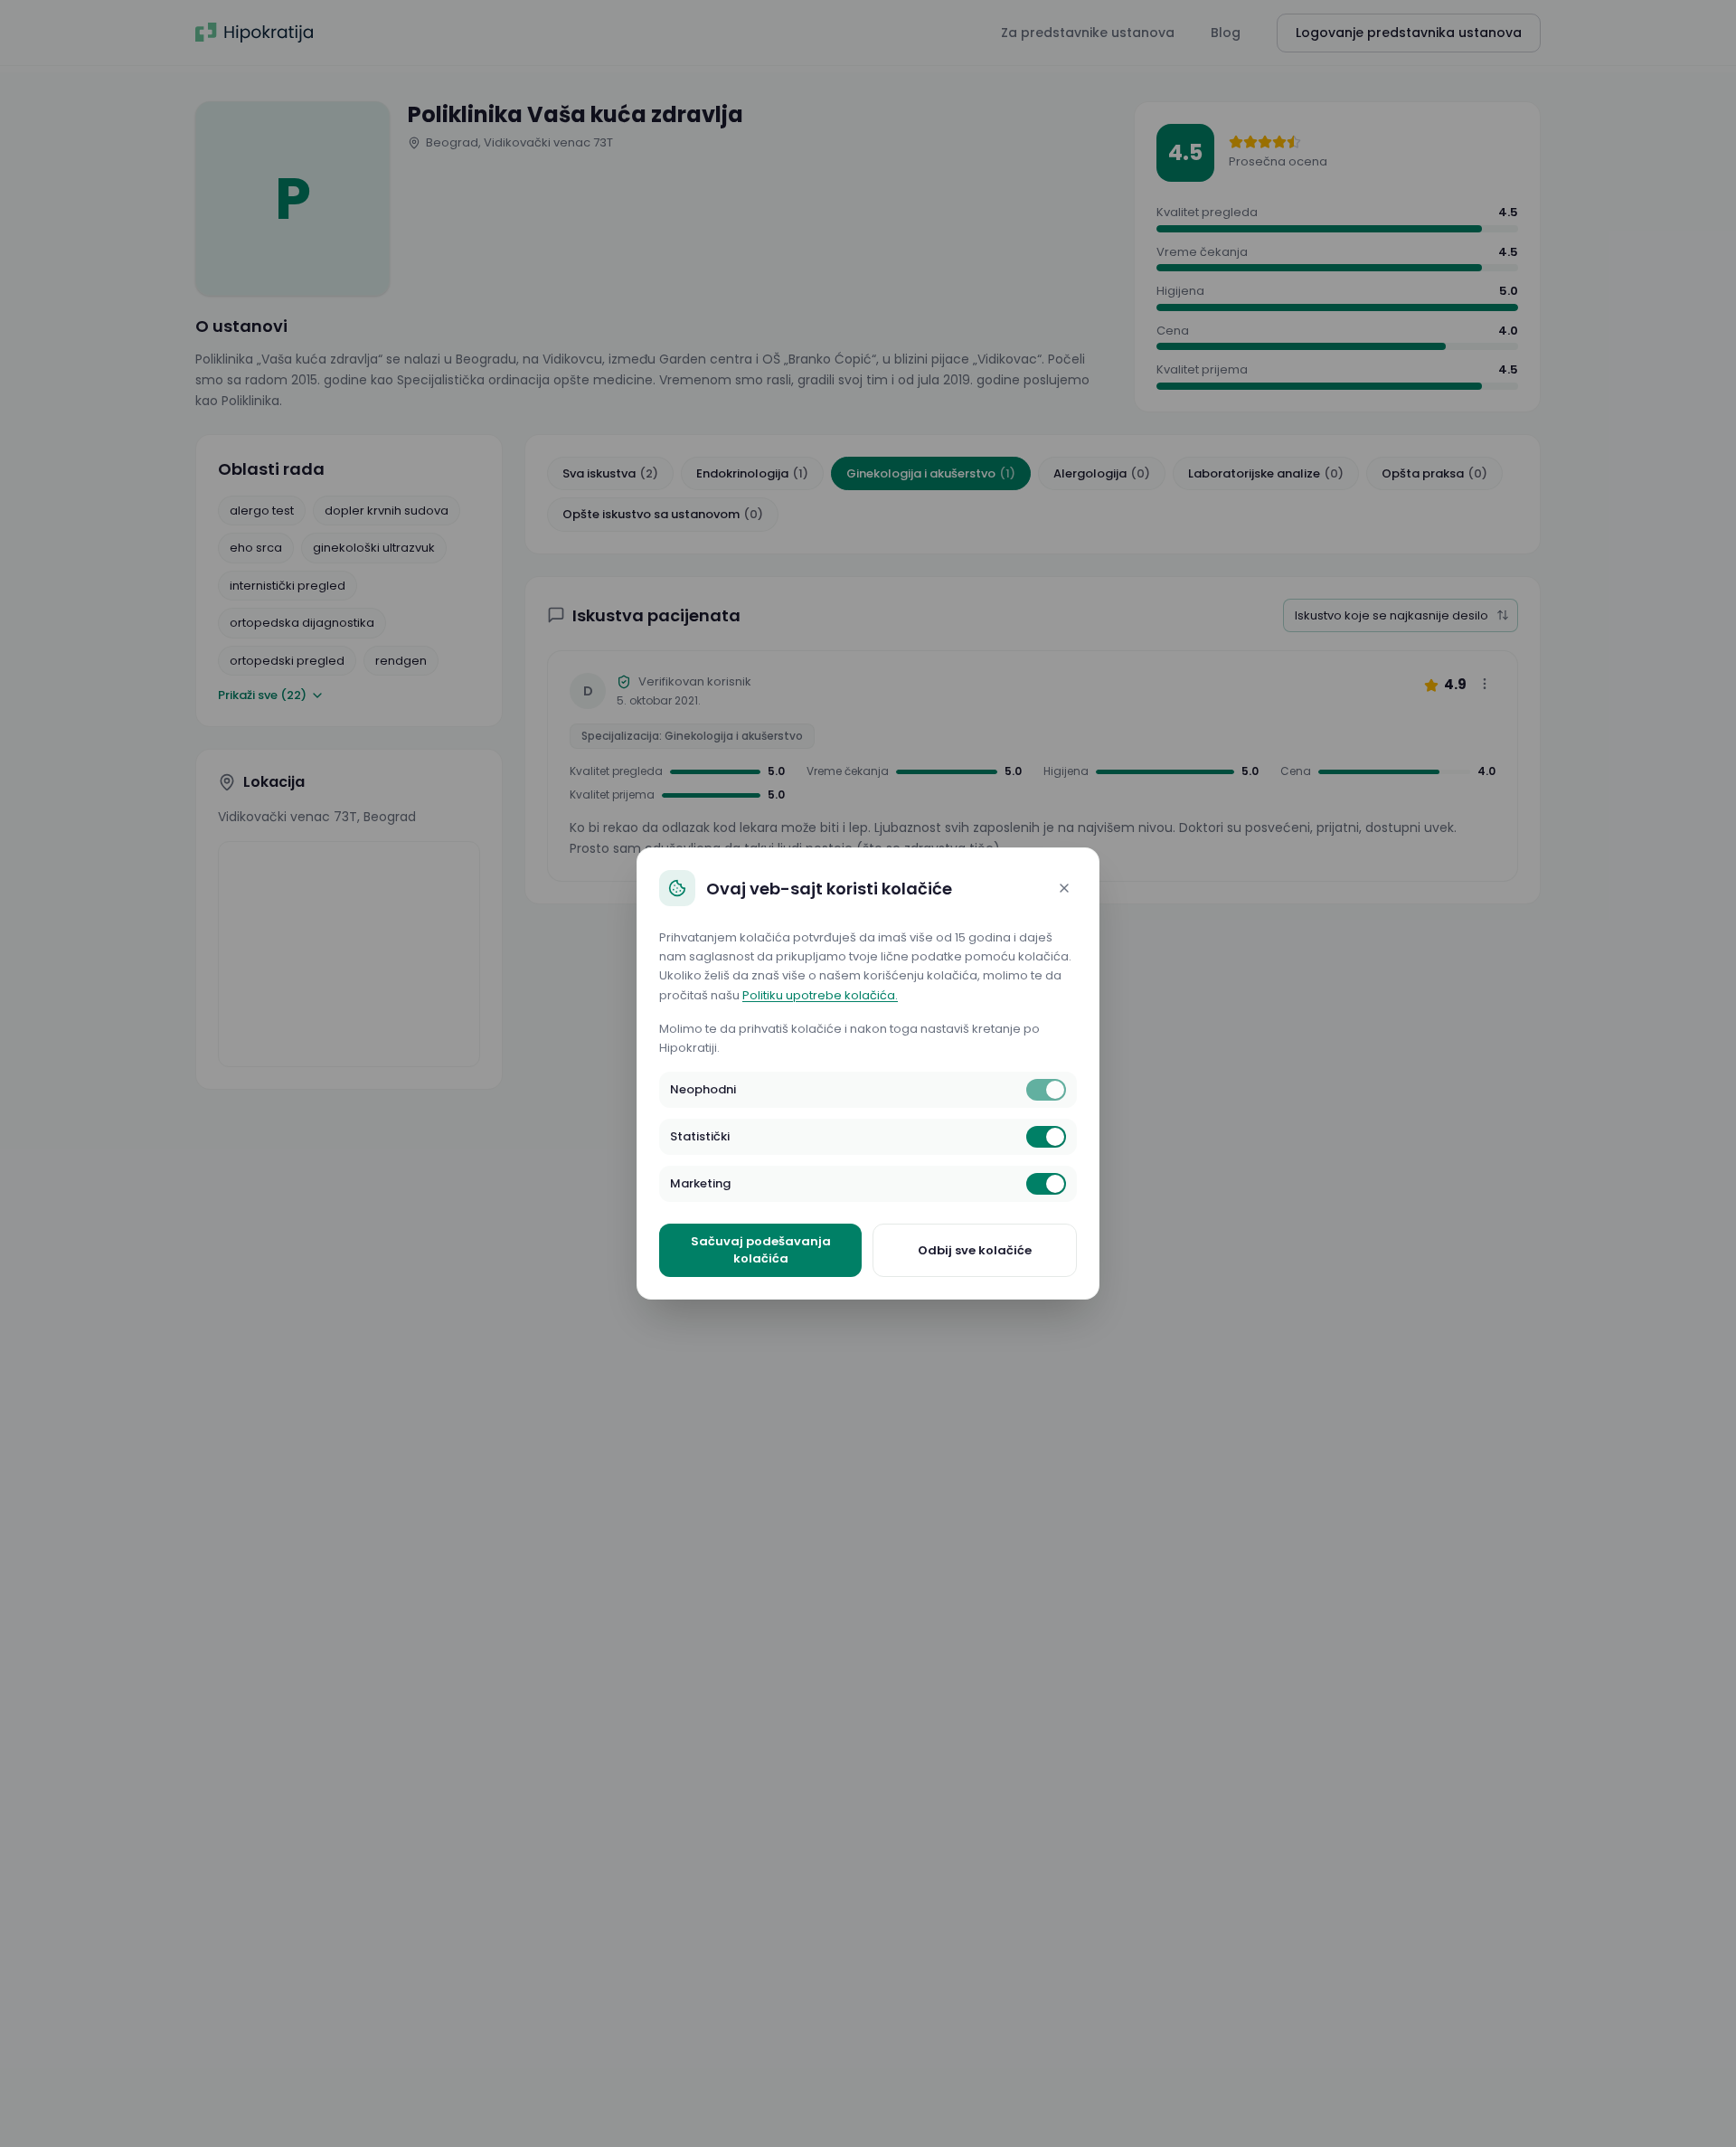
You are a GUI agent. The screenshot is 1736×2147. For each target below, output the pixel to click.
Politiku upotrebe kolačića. (820, 995)
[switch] (1046, 1090)
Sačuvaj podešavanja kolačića (761, 1250)
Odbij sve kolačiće (975, 1250)
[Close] (1064, 888)
